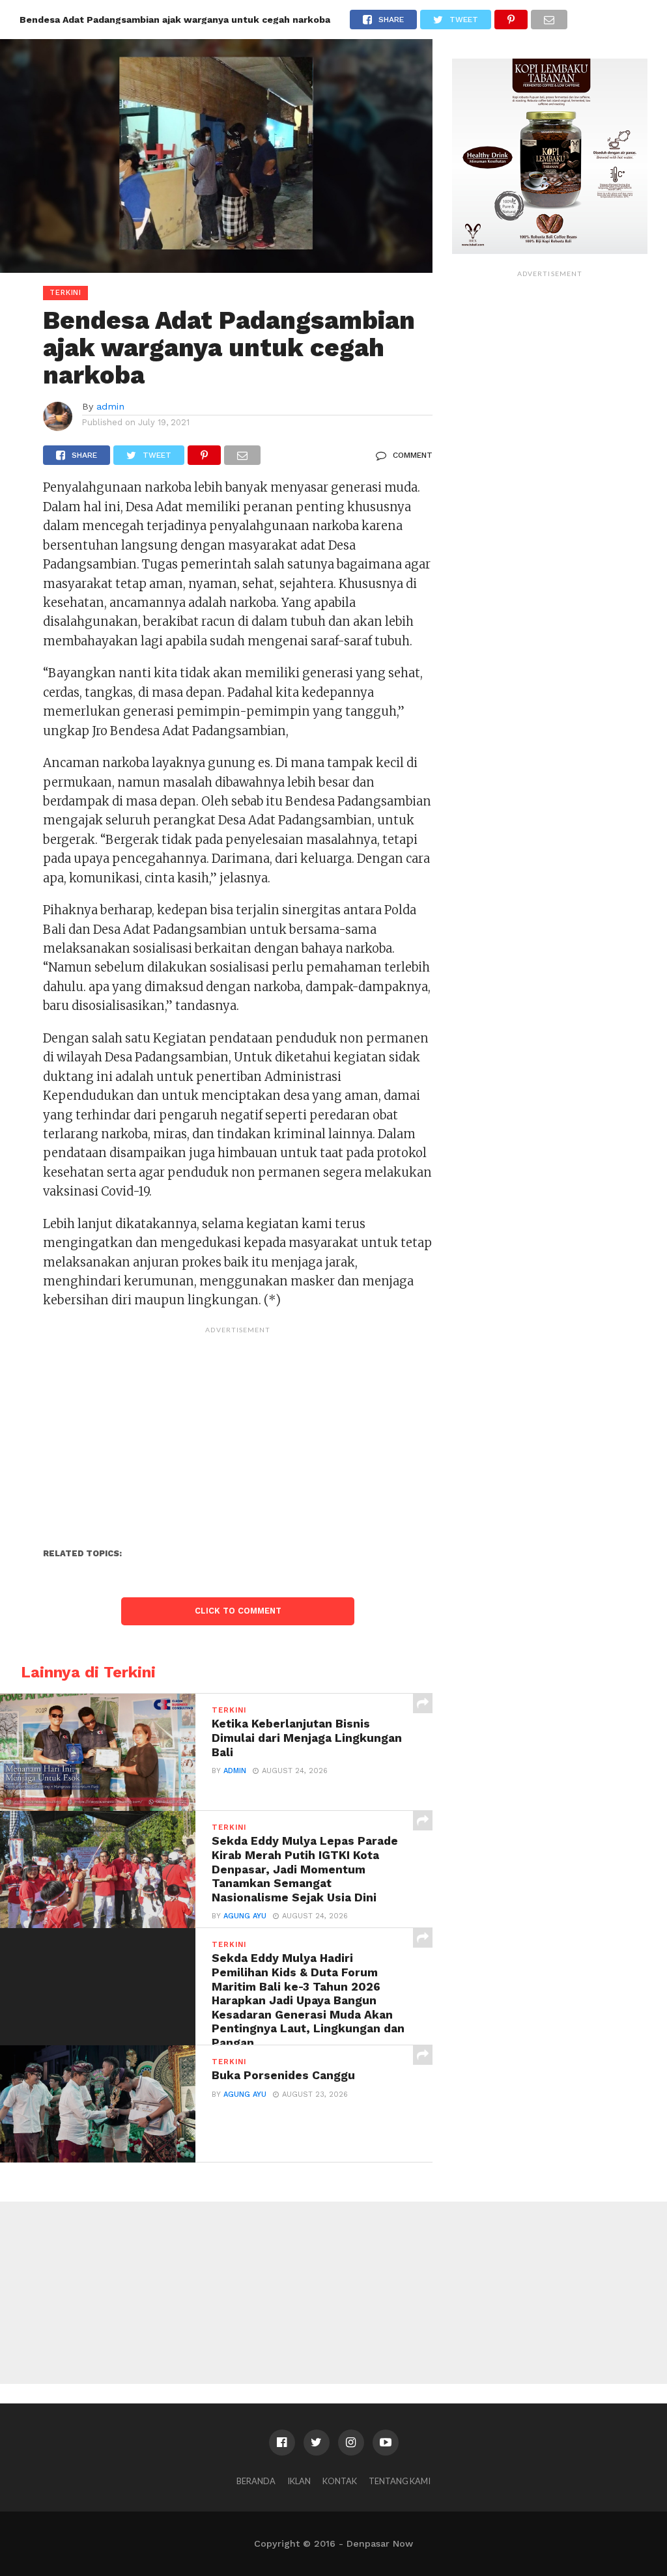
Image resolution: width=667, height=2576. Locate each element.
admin (110, 406)
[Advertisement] (238, 1431)
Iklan (299, 2481)
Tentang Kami (400, 2481)
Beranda (256, 2481)
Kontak (340, 2481)
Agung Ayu (245, 1916)
